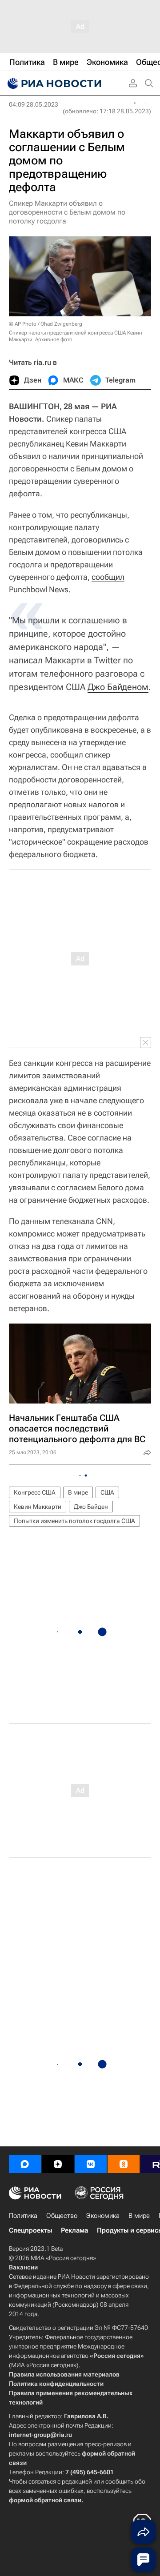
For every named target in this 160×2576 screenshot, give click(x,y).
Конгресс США (35, 1492)
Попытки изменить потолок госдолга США (74, 1521)
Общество (62, 2216)
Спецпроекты (30, 2230)
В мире (78, 1492)
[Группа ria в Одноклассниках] (124, 2164)
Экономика (103, 2216)
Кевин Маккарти (38, 1507)
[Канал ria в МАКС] (25, 2164)
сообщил (108, 577)
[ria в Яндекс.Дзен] (58, 2164)
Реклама (74, 2230)
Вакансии (23, 2267)
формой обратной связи (45, 2500)
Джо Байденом (118, 687)
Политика (23, 2216)
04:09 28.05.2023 (34, 104)
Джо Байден (91, 1507)
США (107, 1492)
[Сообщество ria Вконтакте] (91, 2164)
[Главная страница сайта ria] (53, 84)
